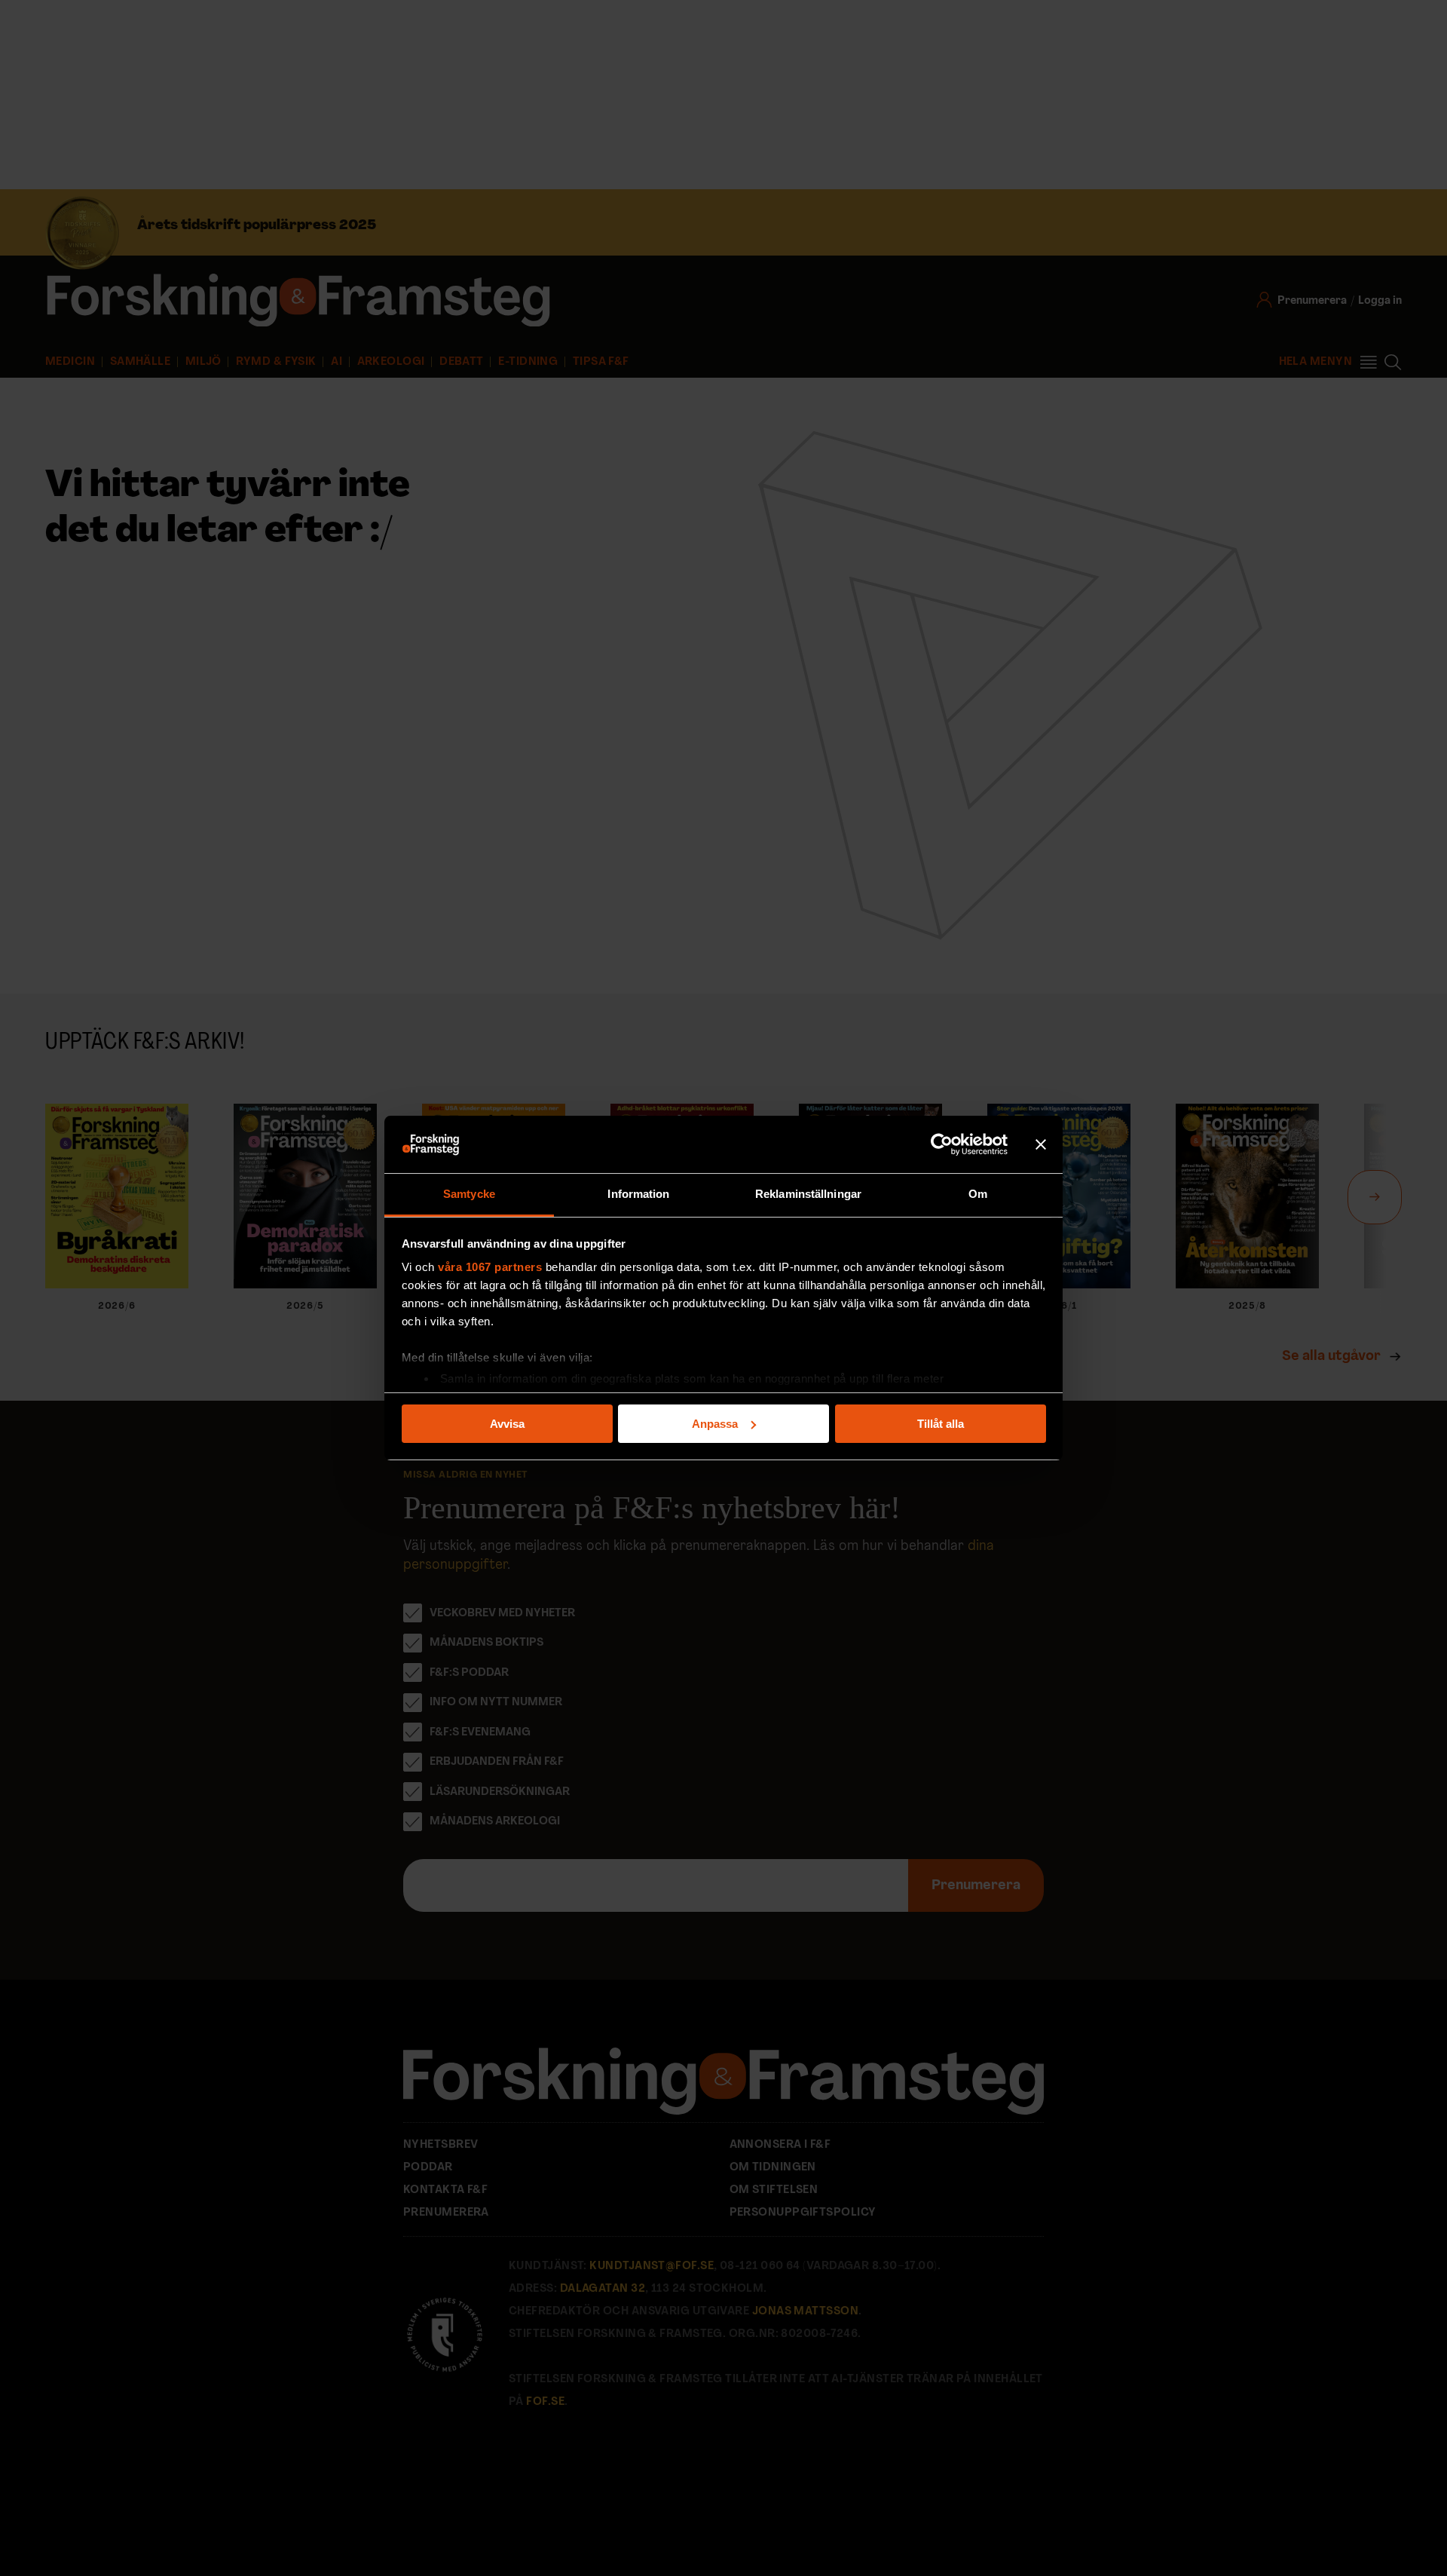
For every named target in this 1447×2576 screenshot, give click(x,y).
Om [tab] (978, 1194)
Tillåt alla (941, 1424)
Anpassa (715, 1424)
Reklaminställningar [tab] (808, 1194)
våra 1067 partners (490, 1267)
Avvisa (507, 1424)
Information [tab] (638, 1194)
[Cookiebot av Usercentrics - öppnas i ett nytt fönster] (942, 1144)
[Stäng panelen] (1041, 1144)
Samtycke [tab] (469, 1194)
